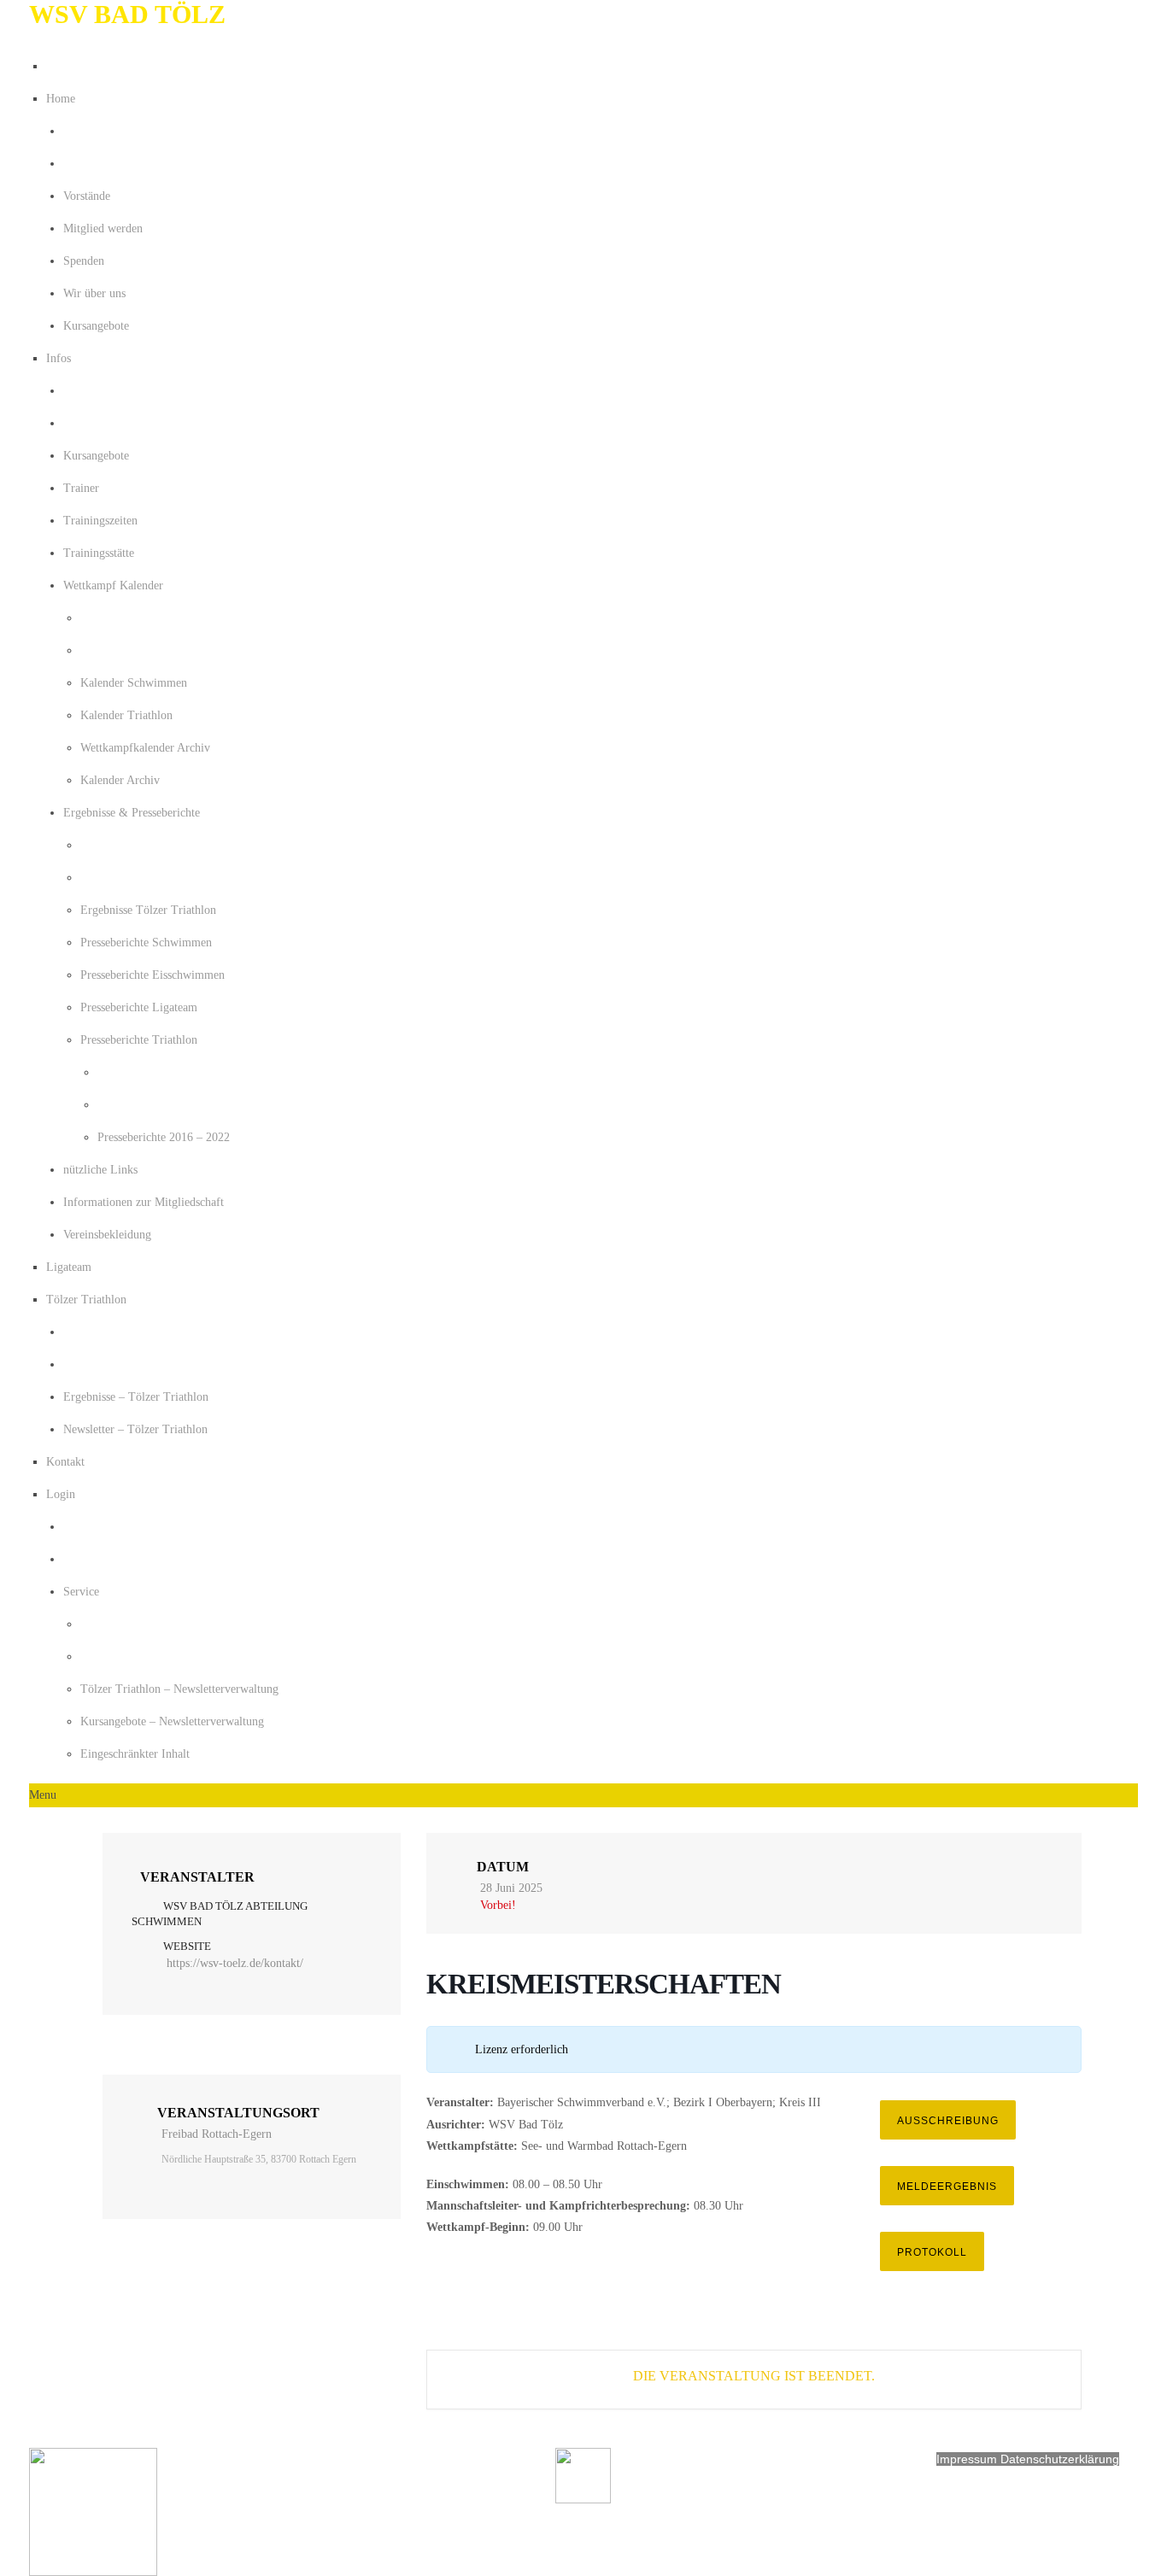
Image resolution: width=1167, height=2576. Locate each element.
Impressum (968, 2459)
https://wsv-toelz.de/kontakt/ (235, 1963)
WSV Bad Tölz (127, 14)
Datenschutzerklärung (1060, 2459)
